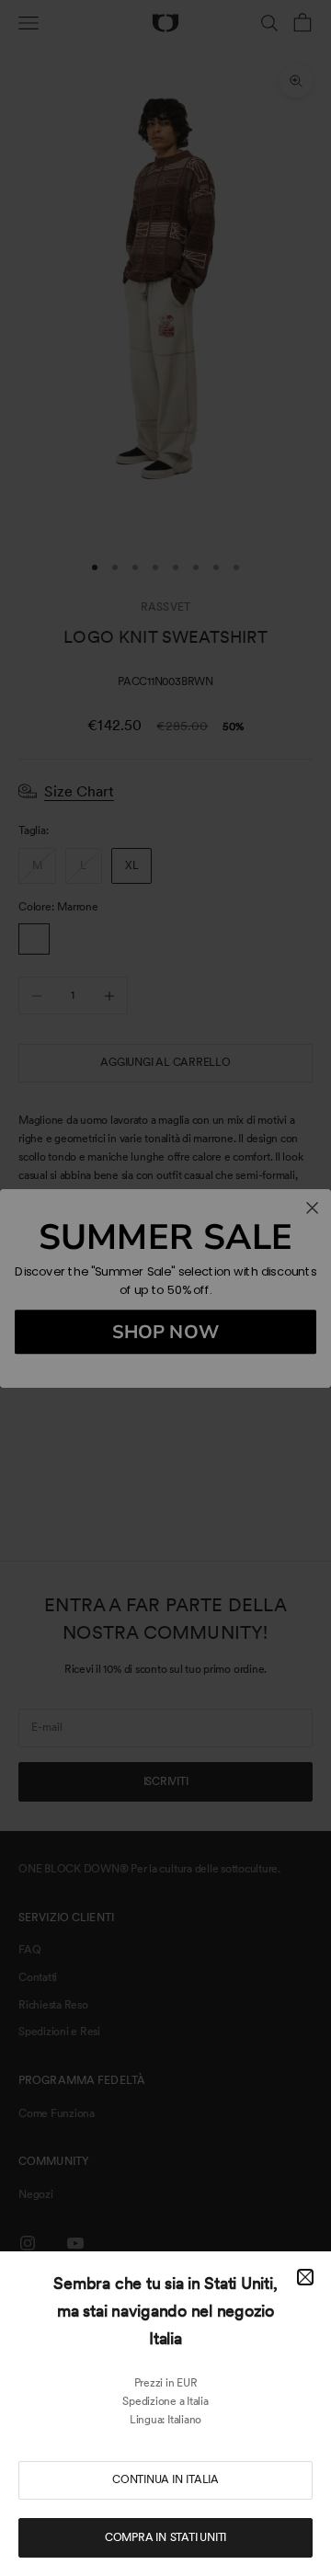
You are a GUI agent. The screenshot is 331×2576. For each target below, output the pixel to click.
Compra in (165, 2537)
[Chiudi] (305, 2277)
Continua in (165, 2479)
